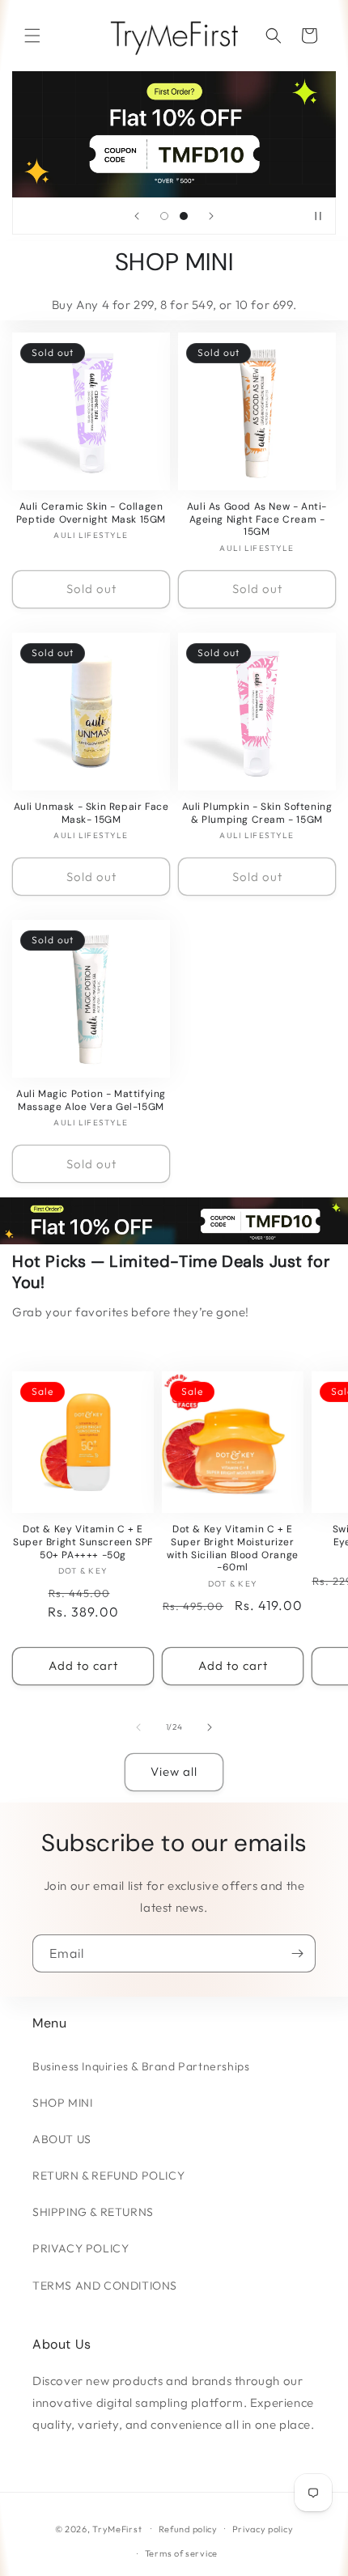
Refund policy (188, 2529)
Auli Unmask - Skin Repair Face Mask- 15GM (91, 813)
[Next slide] (211, 216)
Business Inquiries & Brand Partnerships (141, 2066)
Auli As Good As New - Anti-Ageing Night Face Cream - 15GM (257, 519)
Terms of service (181, 2553)
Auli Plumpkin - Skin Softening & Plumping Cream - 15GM (257, 813)
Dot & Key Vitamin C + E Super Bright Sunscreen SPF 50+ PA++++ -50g (83, 1542)
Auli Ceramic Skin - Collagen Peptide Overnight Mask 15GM (91, 513)
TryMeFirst (117, 2528)
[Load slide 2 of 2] (184, 216)
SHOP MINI (62, 2103)
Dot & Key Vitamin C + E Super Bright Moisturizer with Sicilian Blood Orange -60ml (233, 1549)
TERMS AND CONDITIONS (105, 2286)
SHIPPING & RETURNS (93, 2212)
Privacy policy (263, 2529)
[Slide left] (138, 1727)
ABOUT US (62, 2139)
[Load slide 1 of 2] (164, 216)
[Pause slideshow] (318, 216)
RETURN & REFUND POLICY (108, 2176)
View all (174, 1771)
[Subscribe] (297, 1953)
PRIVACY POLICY (81, 2248)
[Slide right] (210, 1727)
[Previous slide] (137, 216)
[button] (32, 36)
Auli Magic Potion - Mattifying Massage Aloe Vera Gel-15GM (91, 1101)
